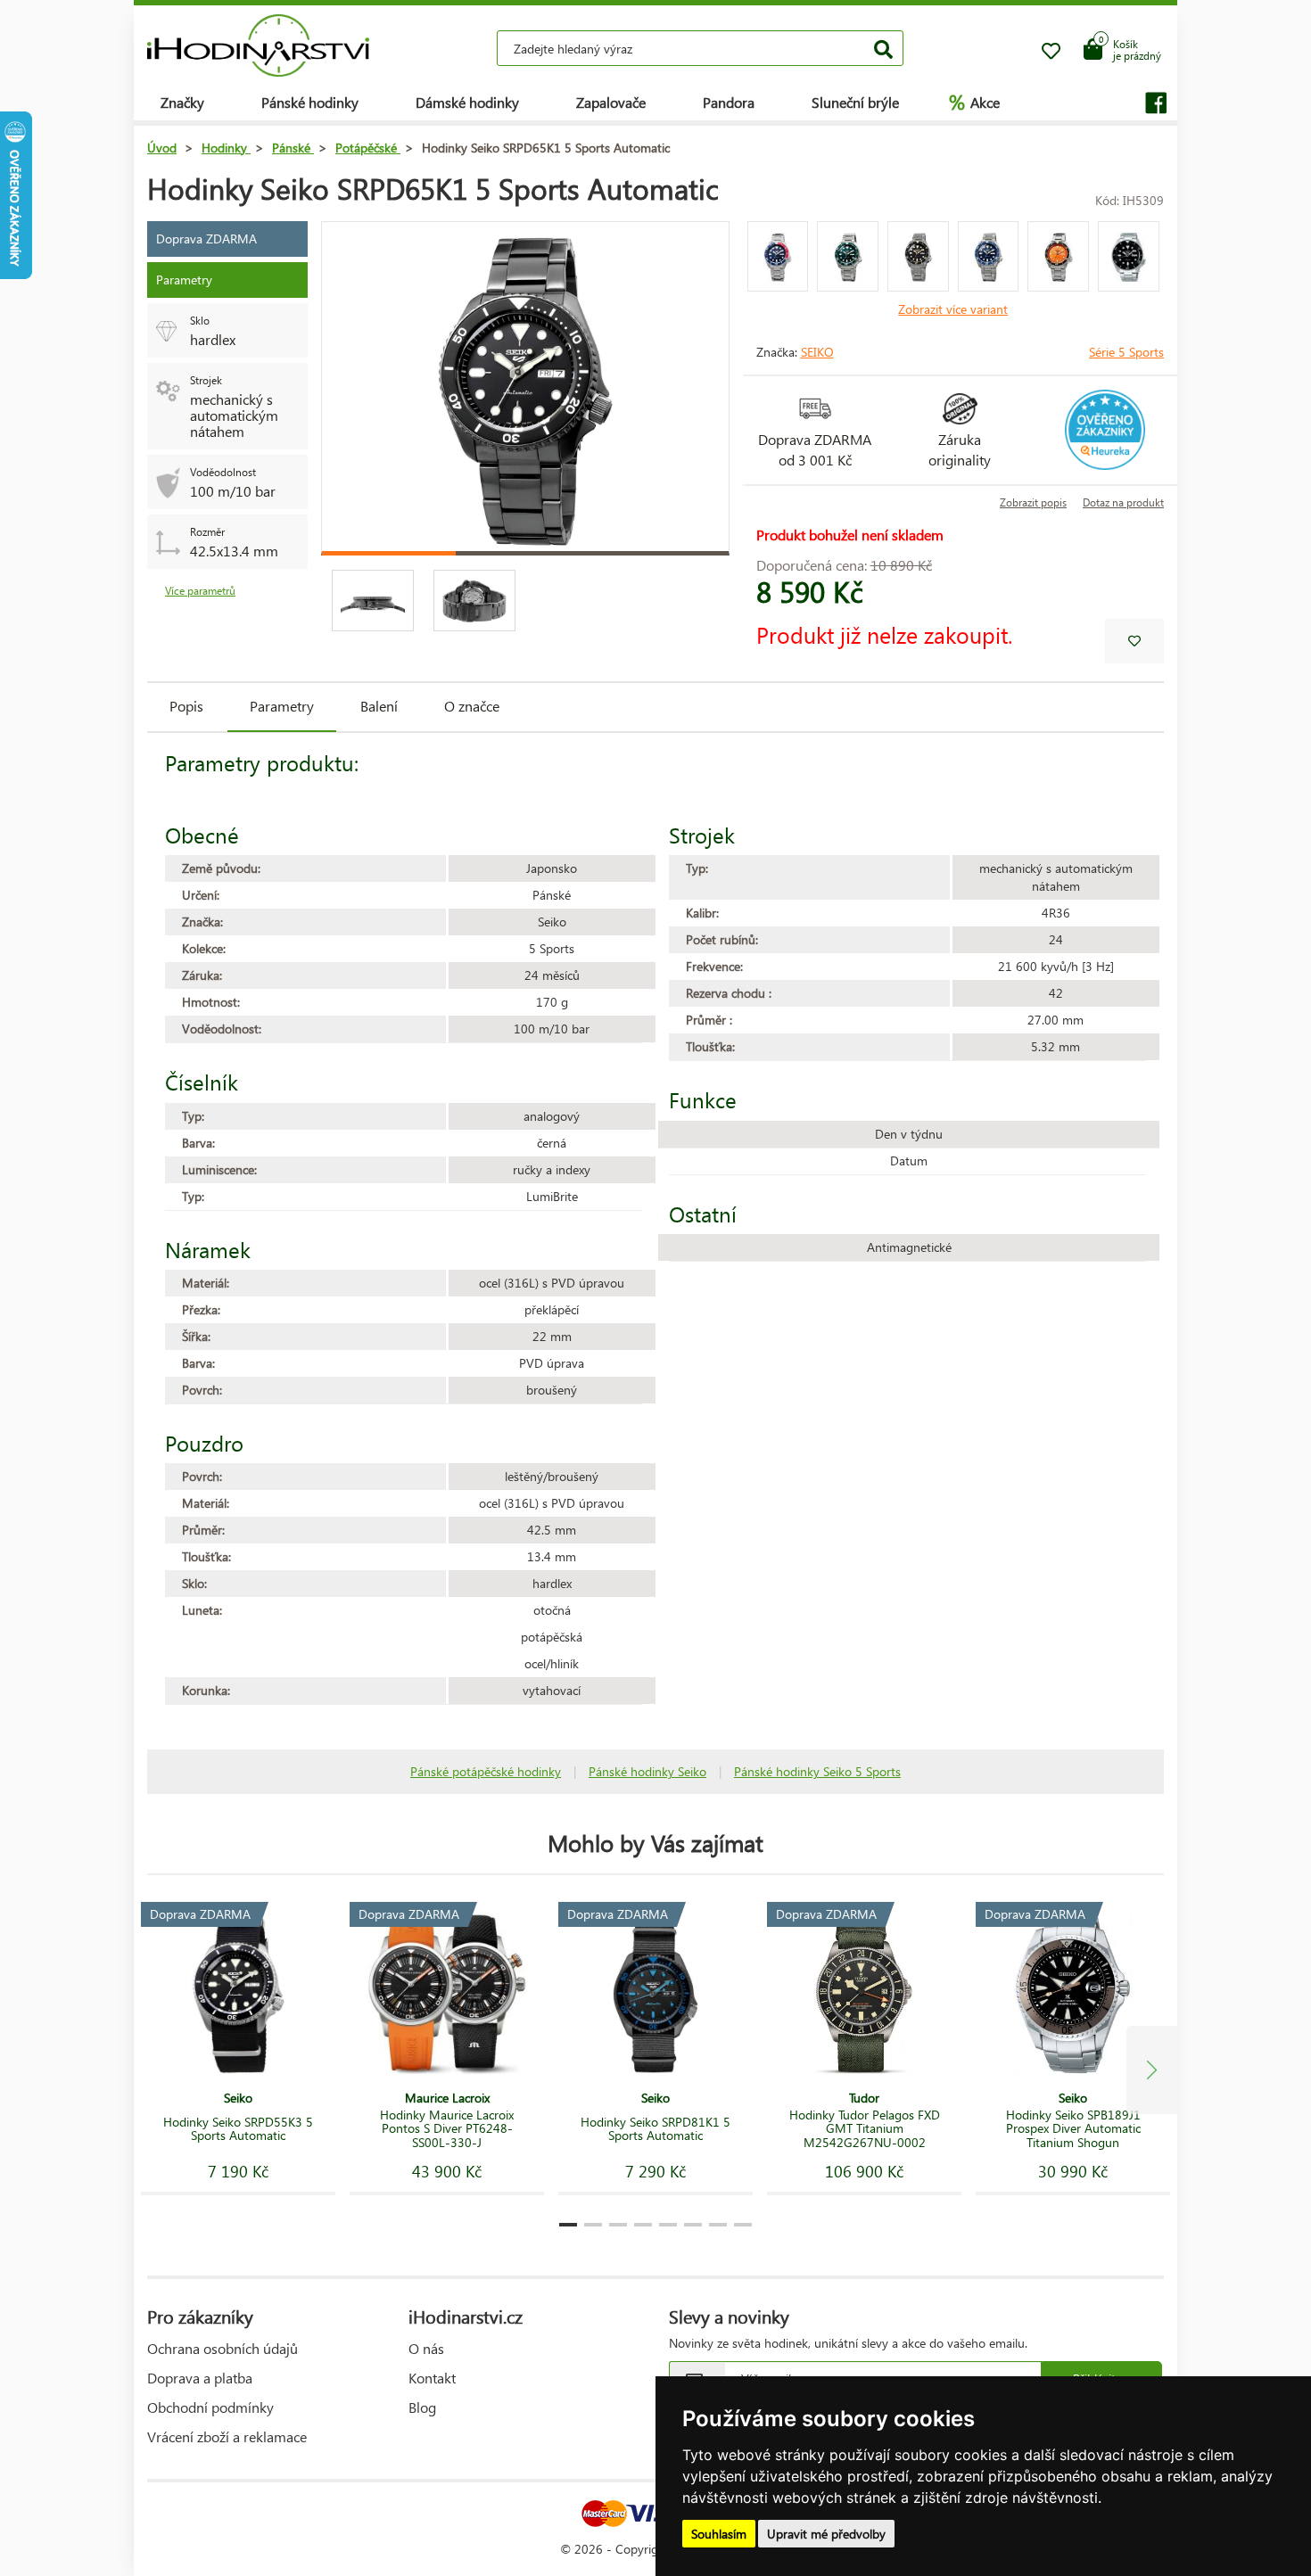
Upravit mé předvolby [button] (826, 2534)
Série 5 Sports (1126, 352)
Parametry (282, 706)
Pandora (729, 102)
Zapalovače (611, 102)
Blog (422, 2407)
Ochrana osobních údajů (223, 2348)
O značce (472, 706)
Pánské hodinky (310, 102)
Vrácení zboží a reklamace (227, 2436)
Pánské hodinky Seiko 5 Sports (817, 1771)
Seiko (817, 352)
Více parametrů (200, 591)
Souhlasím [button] (719, 2534)
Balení (379, 706)
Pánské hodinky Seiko (647, 1771)
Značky (182, 102)
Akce (974, 102)
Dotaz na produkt (1123, 502)
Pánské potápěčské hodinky (486, 1771)
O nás (426, 2348)
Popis (186, 706)
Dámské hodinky (467, 102)
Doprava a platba (200, 2378)
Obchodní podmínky (210, 2407)
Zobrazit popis (1033, 502)
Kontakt (432, 2378)
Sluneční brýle (855, 102)
